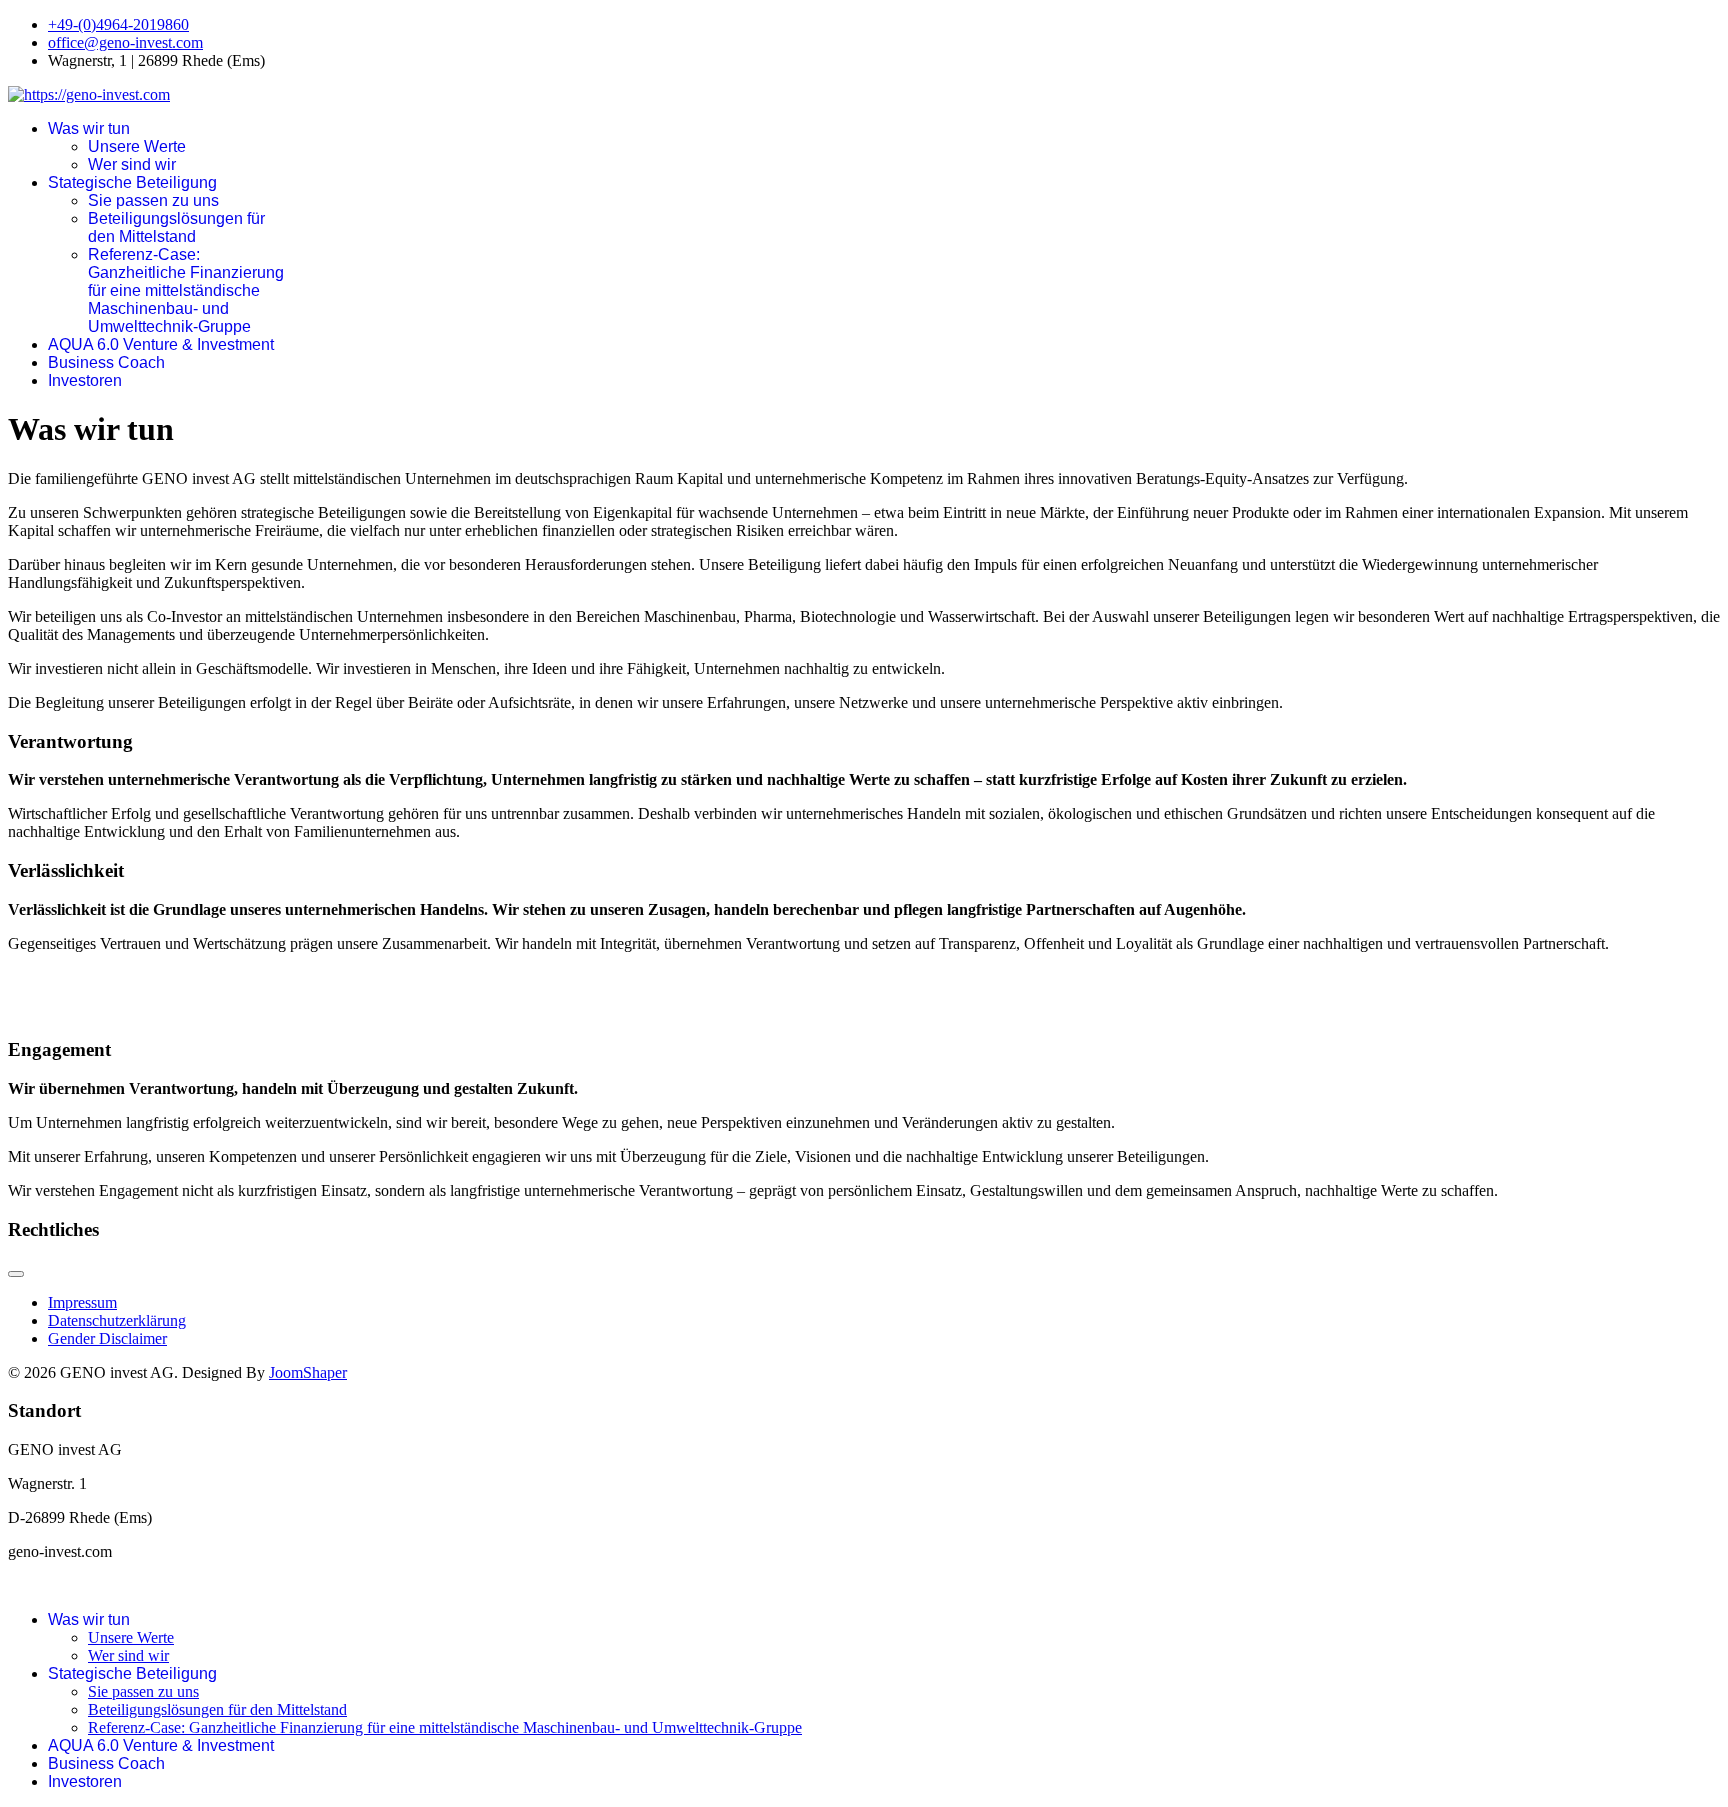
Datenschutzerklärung (117, 1320)
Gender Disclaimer (107, 1338)
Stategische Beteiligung (132, 182)
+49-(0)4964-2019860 (118, 24)
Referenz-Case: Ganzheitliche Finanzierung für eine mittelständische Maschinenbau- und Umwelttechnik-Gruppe (186, 290)
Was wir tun (89, 128)
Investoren (85, 380)
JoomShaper (308, 1372)
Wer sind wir (132, 164)
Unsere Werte (137, 146)
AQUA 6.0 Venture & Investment (161, 344)
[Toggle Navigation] (16, 1274)
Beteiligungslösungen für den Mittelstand (176, 227)
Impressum (82, 1302)
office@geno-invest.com (125, 42)
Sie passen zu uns (153, 200)
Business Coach (106, 362)
